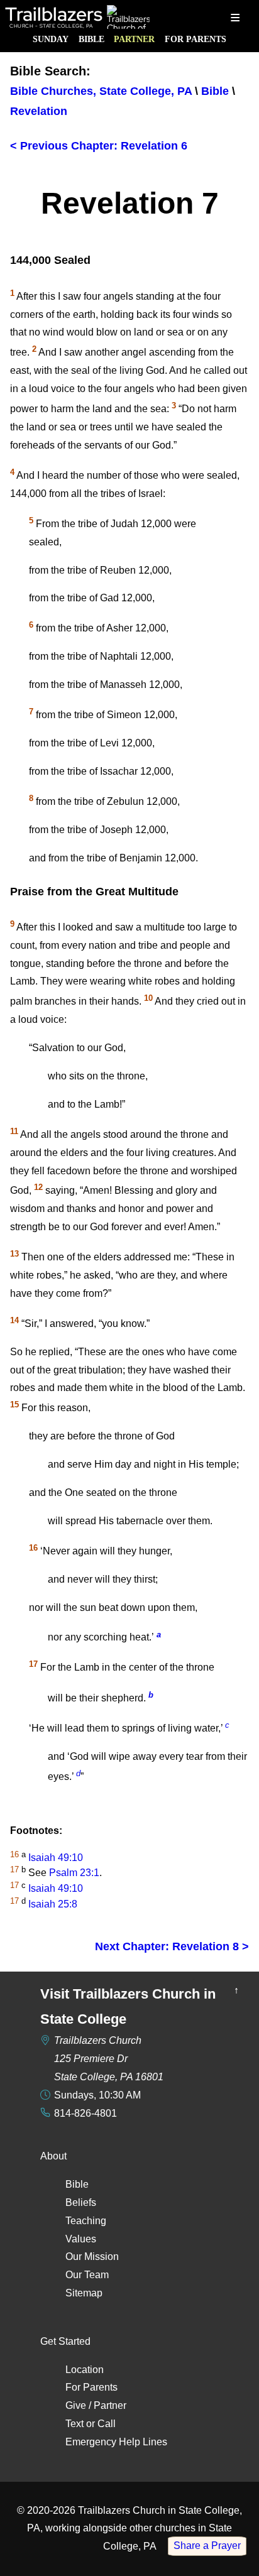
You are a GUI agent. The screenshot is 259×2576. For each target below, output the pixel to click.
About (53, 2156)
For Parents (196, 39)
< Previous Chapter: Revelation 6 (99, 146)
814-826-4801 (85, 2113)
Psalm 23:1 (74, 1873)
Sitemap (84, 2293)
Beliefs (81, 2202)
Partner (134, 39)
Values (81, 2239)
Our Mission (92, 2257)
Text (74, 2424)
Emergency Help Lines (116, 2442)
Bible (91, 39)
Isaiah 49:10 (56, 1858)
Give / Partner (96, 2405)
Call (107, 2424)
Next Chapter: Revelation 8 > (172, 1946)
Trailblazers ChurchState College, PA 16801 (109, 2059)
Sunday (51, 39)
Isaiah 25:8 (53, 1904)
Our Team (87, 2275)
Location (85, 2370)
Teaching (86, 2221)
